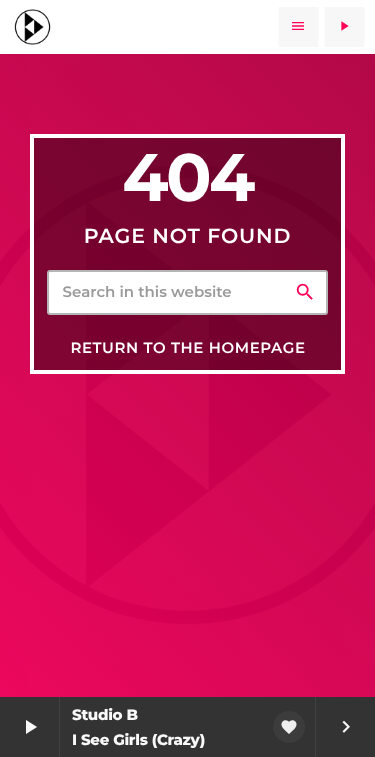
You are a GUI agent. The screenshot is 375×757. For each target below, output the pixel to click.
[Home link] (32, 27)
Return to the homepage (187, 347)
